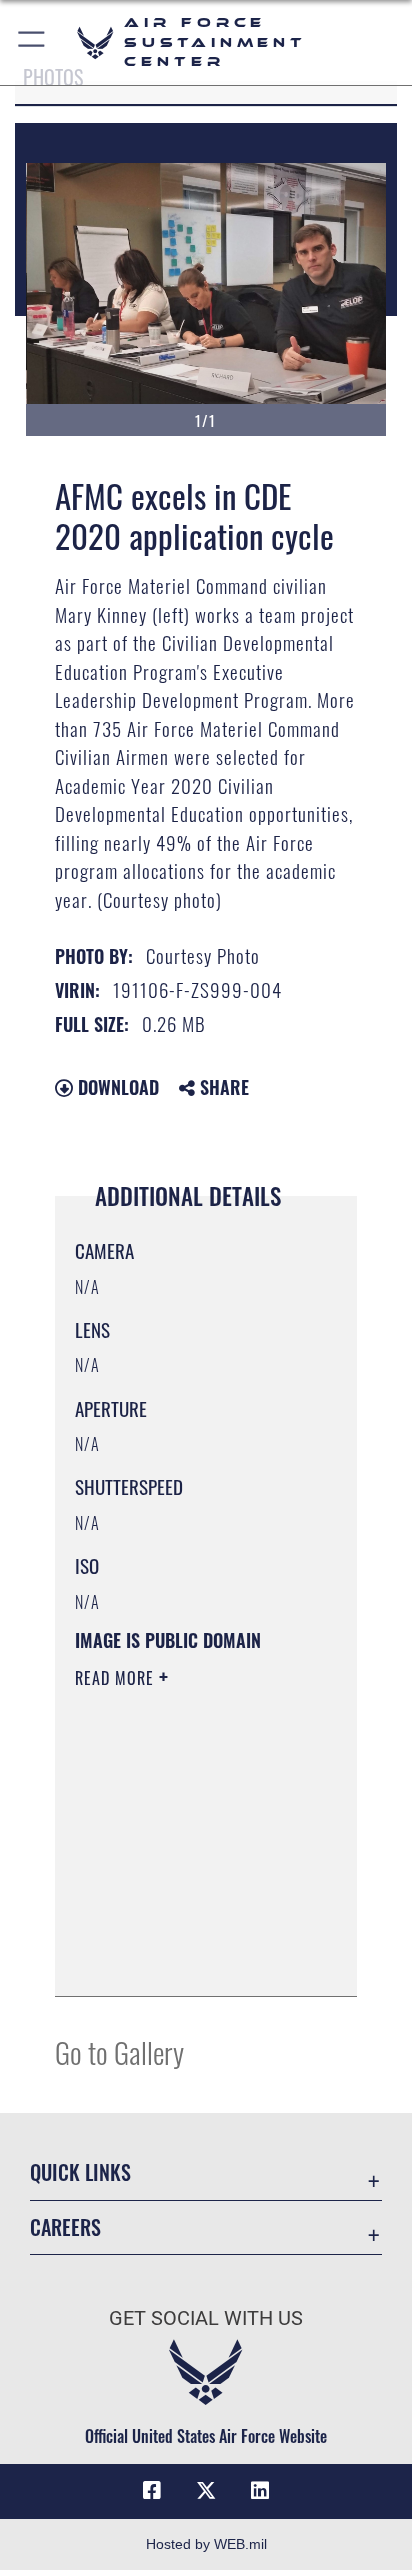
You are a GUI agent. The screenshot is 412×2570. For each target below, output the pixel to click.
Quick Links (80, 2172)
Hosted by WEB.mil (206, 2544)
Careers (65, 2227)
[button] (32, 42)
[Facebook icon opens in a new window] (152, 2491)
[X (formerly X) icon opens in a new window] (206, 2491)
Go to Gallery (119, 2051)
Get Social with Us (206, 2318)
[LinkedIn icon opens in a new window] (260, 2491)
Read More (117, 1678)
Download (116, 1087)
